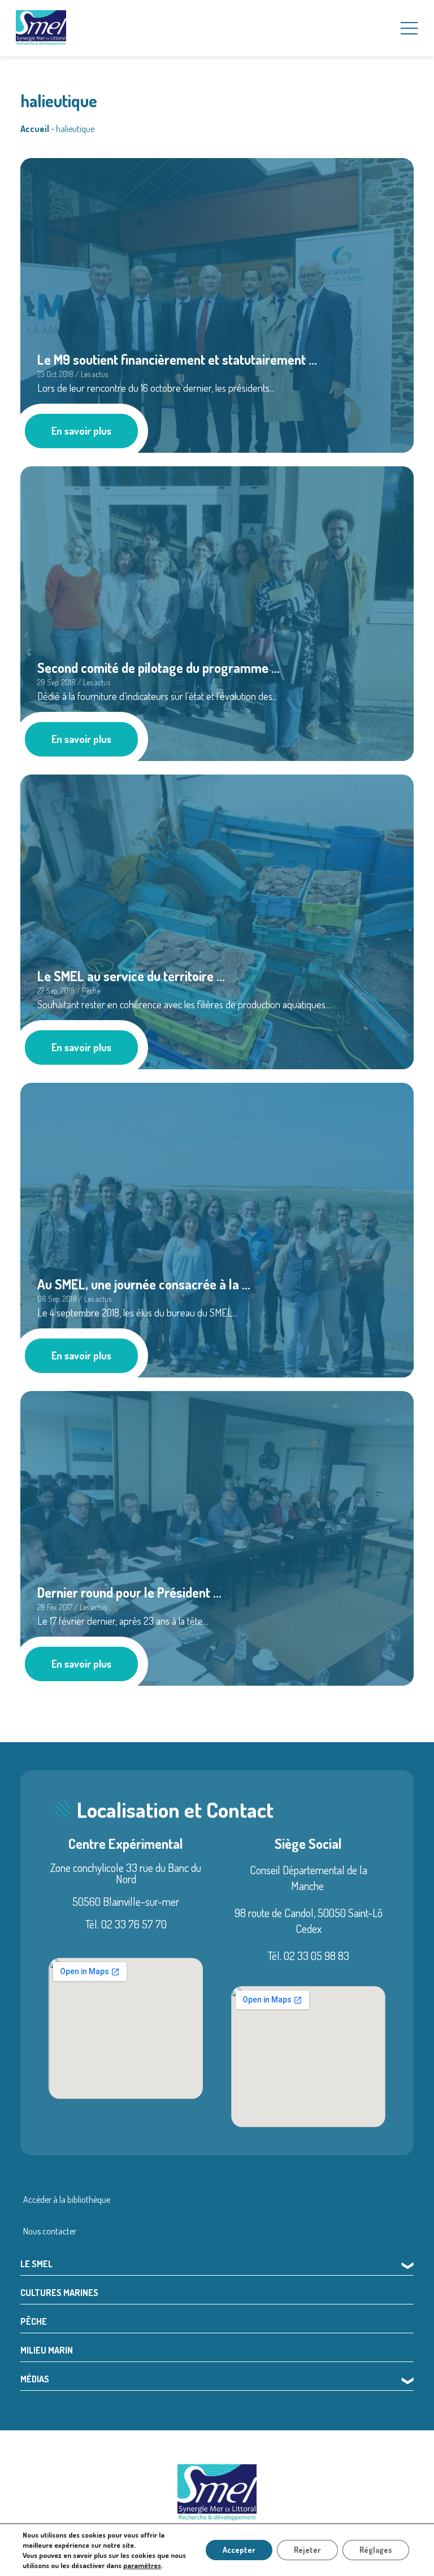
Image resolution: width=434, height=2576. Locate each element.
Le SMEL (36, 2264)
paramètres (142, 2565)
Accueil (35, 129)
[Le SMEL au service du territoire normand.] (217, 920)
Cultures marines (59, 2293)
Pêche (34, 2321)
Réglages (376, 2550)
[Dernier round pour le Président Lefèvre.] (217, 1537)
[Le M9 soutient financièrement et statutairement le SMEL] (217, 304)
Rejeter (307, 2550)
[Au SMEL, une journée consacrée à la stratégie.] (217, 1228)
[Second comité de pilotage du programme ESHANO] (217, 612)
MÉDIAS (35, 2379)
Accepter (239, 2550)
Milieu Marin (47, 2350)
